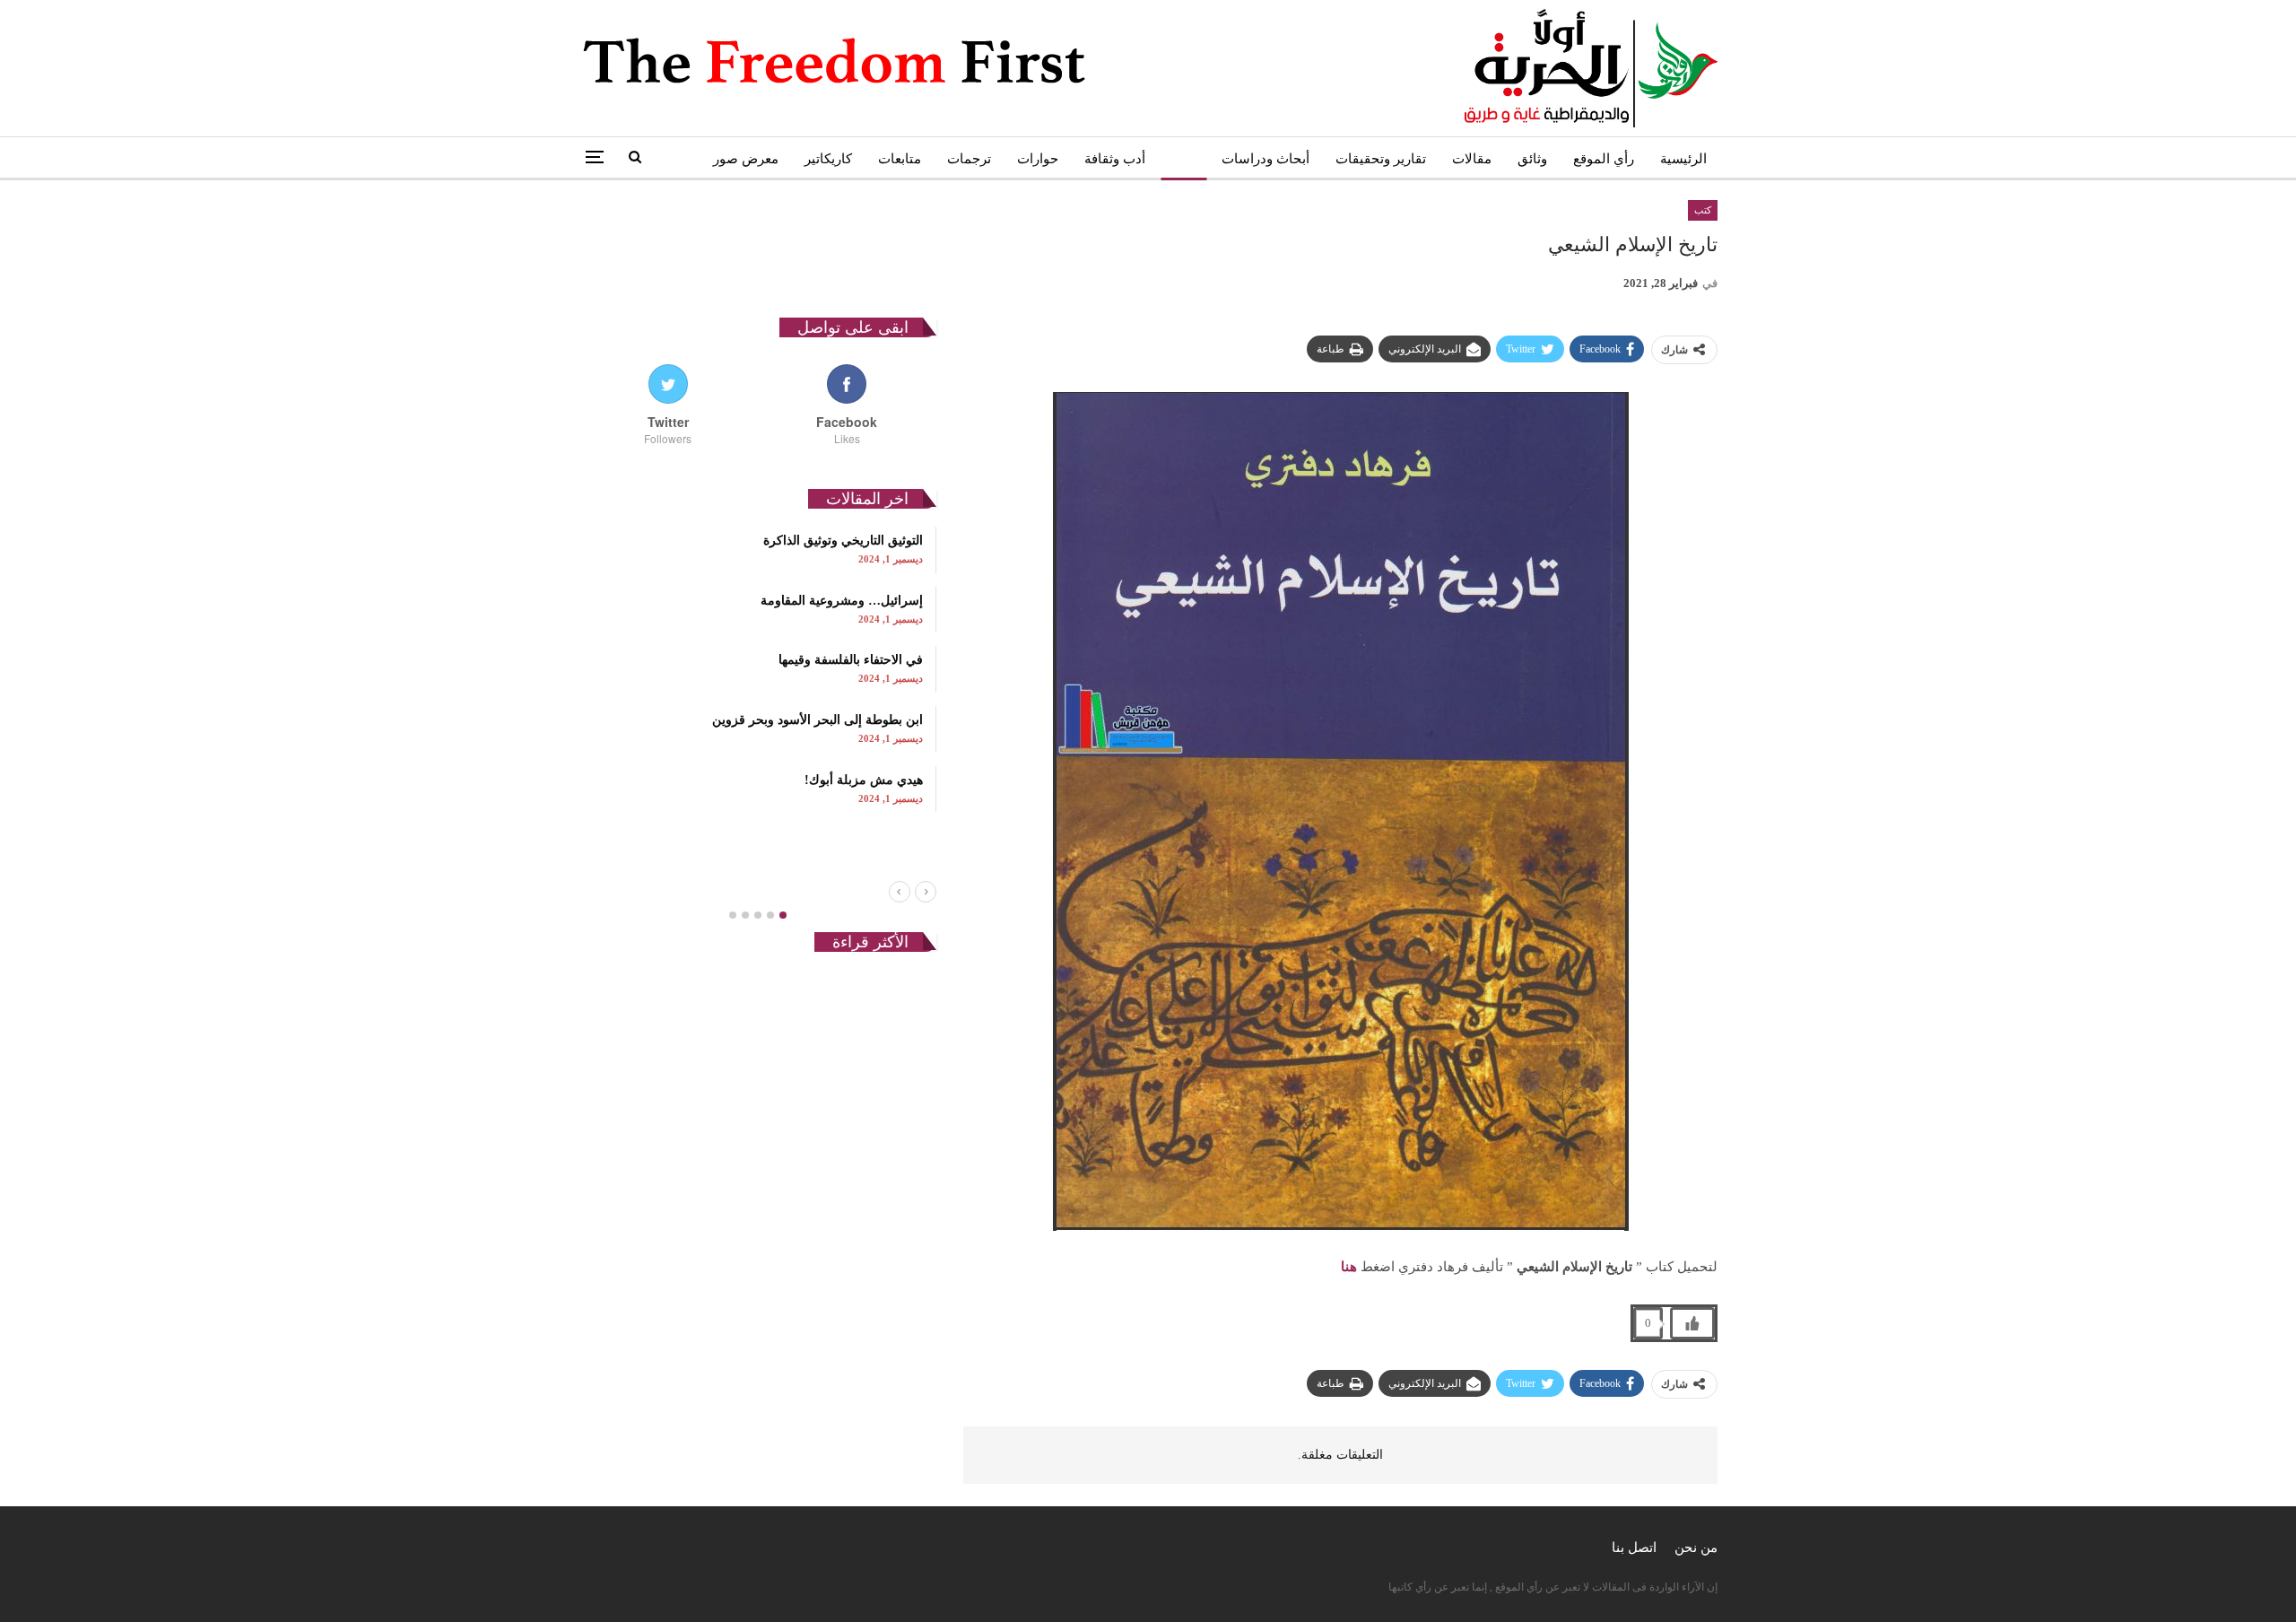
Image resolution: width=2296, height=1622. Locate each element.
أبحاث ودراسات (1265, 159)
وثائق (1532, 159)
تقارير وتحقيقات (1381, 159)
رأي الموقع (1604, 159)
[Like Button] (1692, 1323)
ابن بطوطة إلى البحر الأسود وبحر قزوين (818, 720)
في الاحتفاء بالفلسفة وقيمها (851, 660)
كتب (1183, 159)
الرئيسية (1683, 159)
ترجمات (969, 159)
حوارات (1038, 159)
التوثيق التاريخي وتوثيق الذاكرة (843, 541)
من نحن (1696, 1548)
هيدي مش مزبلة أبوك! (864, 780)
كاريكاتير (828, 159)
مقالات (1472, 159)
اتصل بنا (1634, 1548)
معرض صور (746, 159)
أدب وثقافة (1115, 159)
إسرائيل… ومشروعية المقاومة (842, 601)
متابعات (900, 159)
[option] (757, 669)
